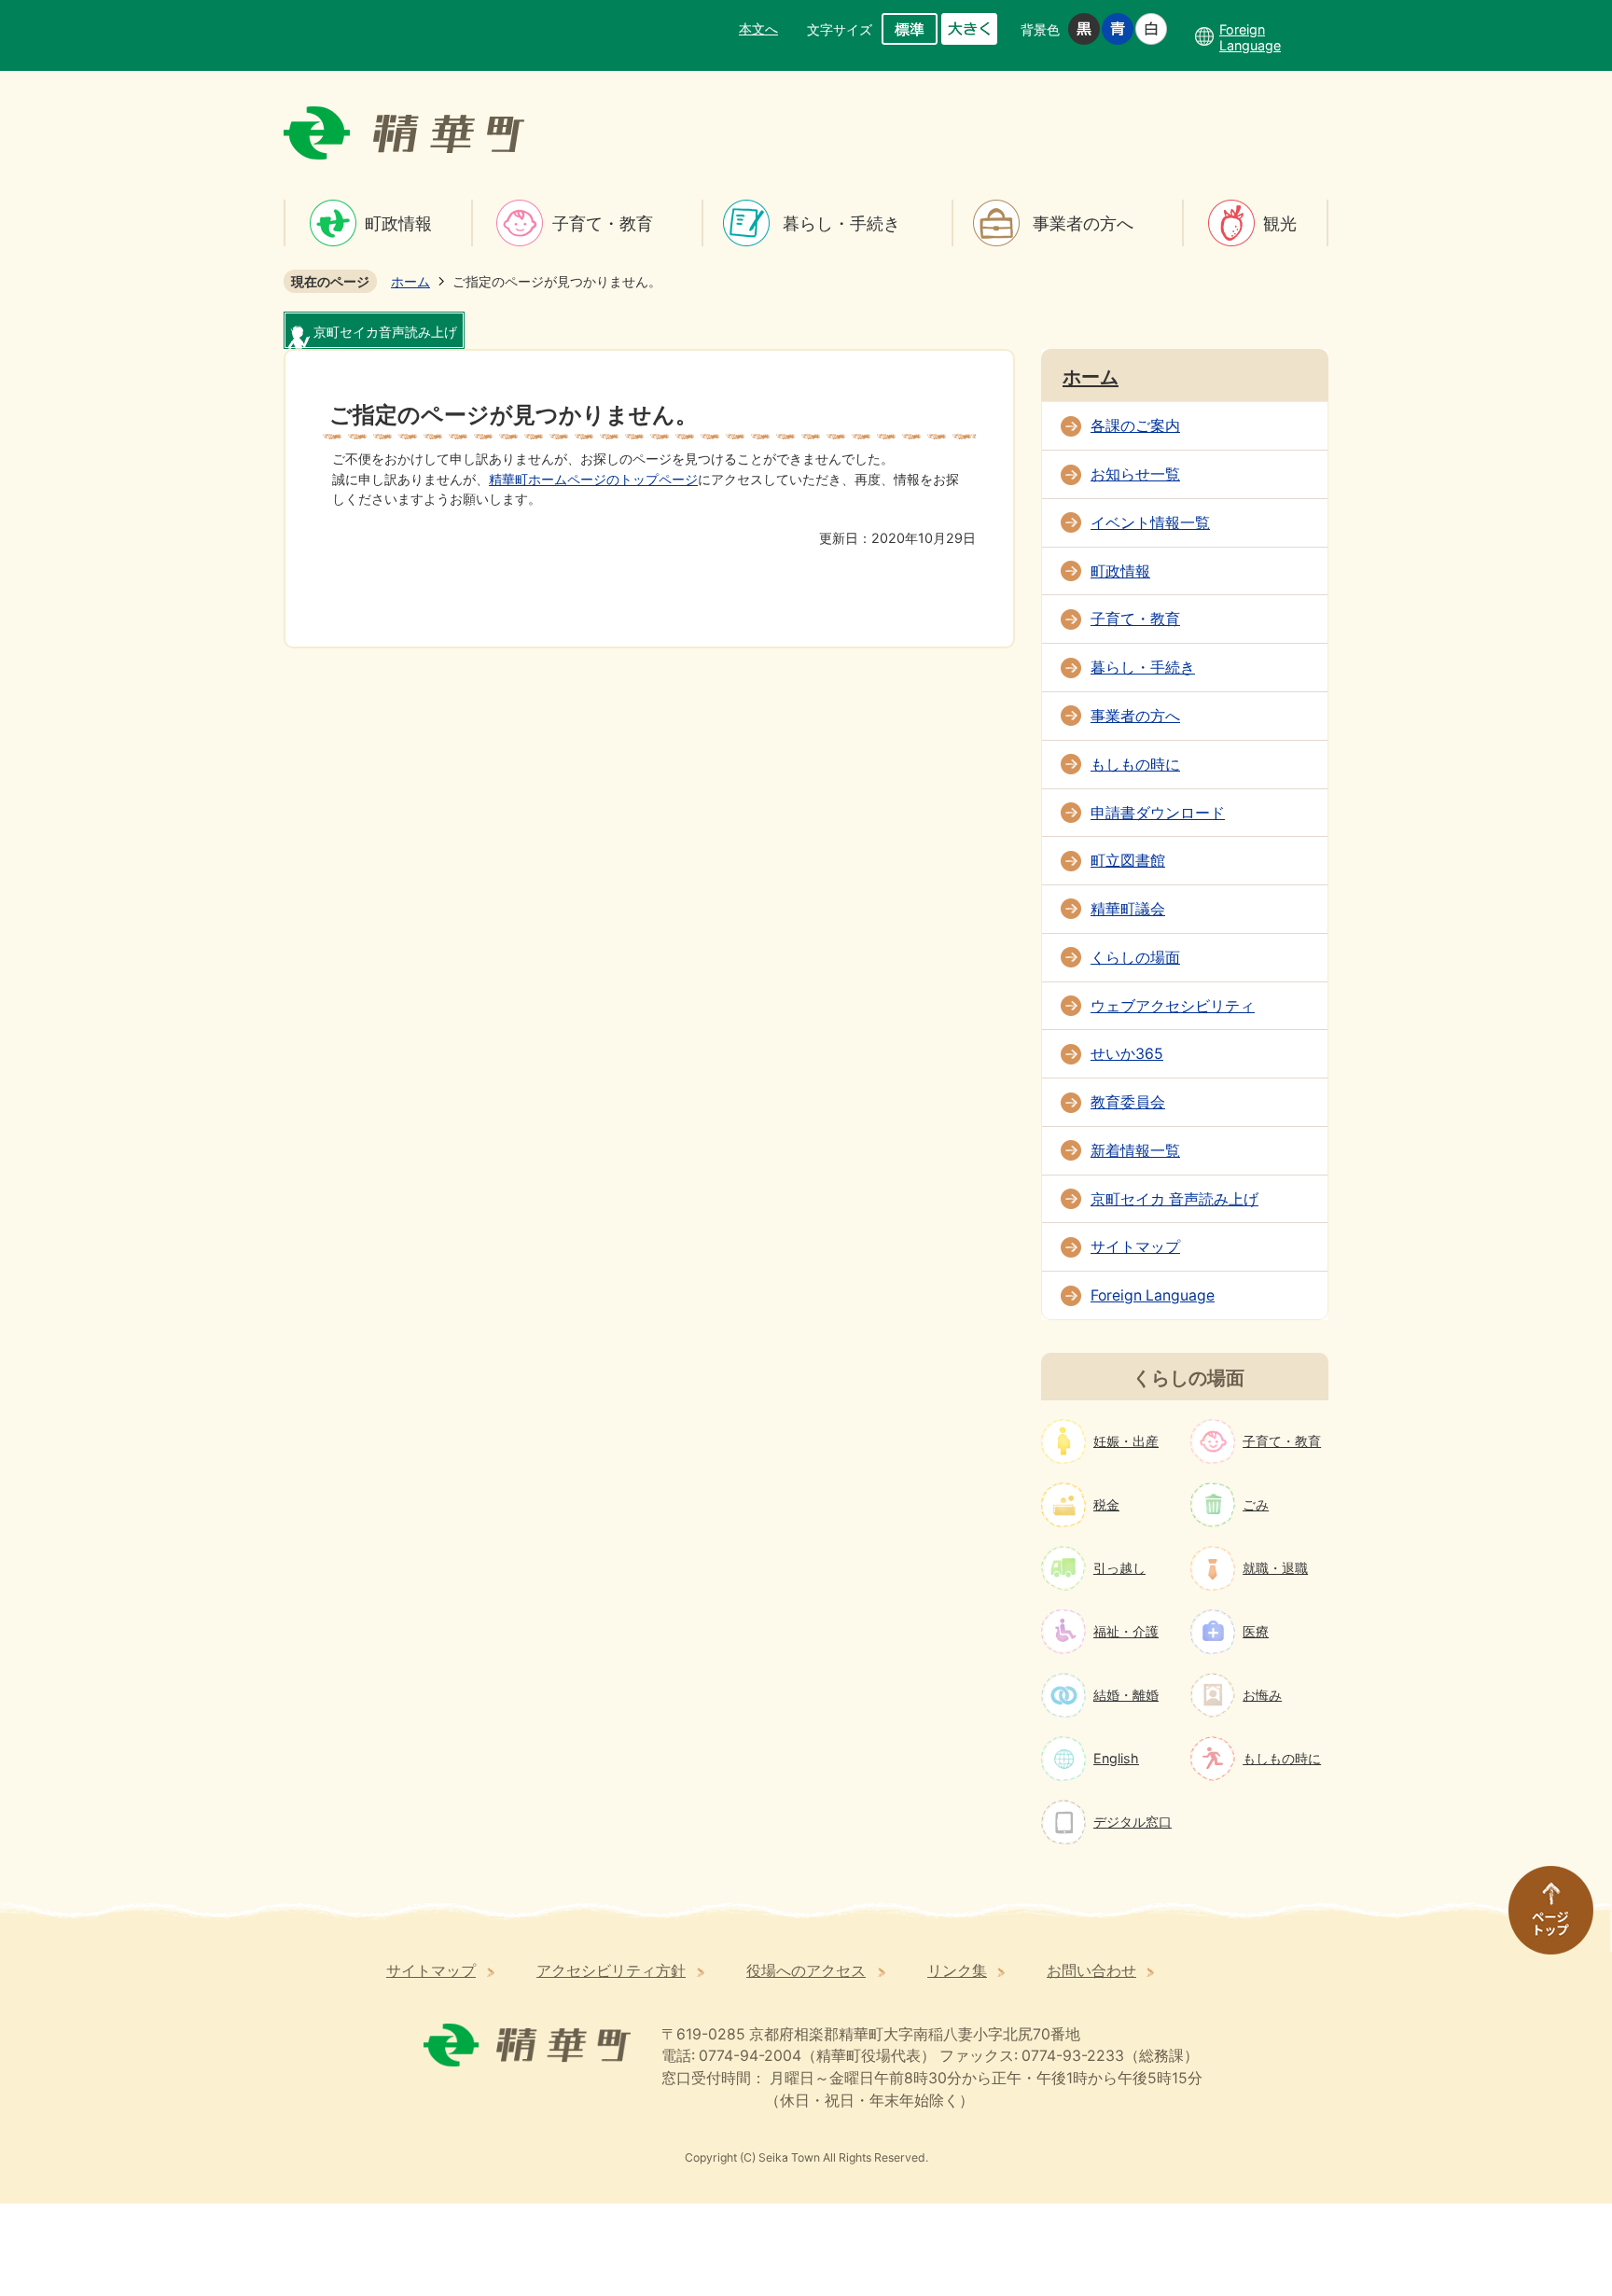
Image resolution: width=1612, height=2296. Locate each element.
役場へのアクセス (806, 1971)
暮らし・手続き (841, 223)
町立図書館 (1128, 861)
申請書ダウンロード (1158, 813)
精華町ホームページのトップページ (593, 479)
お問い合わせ (1091, 1971)
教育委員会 (1128, 1102)
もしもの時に (1135, 765)
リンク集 (957, 1971)
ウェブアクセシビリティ (1173, 1006)
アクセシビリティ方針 (611, 1971)
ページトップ (1542, 1919)
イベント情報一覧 (1150, 523)
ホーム (410, 281)
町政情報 (398, 223)
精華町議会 (1128, 909)
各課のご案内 (1135, 426)
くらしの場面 (1135, 958)
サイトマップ (1135, 1247)
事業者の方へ (1083, 223)
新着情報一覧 (1135, 1151)
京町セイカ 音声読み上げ (1174, 1199)
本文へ (758, 28)
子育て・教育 (603, 223)
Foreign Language (1153, 1295)
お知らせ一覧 (1135, 474)
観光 (1280, 223)
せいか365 (1127, 1054)
